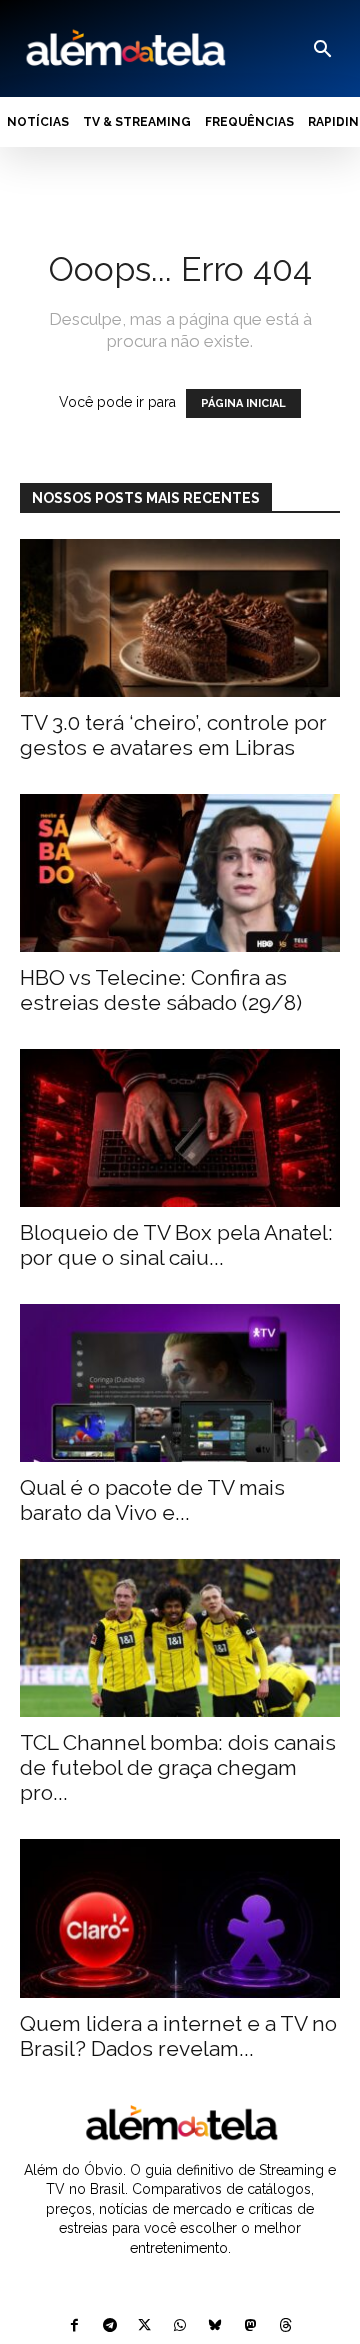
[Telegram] (109, 2326)
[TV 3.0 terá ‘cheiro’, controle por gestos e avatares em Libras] (180, 618)
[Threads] (285, 2326)
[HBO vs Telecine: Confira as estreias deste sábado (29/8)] (180, 873)
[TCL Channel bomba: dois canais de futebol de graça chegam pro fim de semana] (180, 1638)
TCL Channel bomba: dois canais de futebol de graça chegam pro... (178, 1767)
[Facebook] (74, 2326)
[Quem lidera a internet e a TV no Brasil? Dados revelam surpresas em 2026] (180, 1918)
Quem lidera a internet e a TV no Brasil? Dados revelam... (178, 2036)
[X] (144, 2326)
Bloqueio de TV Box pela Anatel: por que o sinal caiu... (176, 1245)
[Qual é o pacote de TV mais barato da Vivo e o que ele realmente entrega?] (180, 1383)
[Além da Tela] (124, 48)
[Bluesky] (215, 2326)
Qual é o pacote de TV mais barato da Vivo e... (152, 1500)
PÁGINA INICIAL (243, 403)
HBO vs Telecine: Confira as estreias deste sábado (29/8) (161, 990)
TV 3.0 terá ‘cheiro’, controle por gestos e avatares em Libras (173, 735)
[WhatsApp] (179, 2326)
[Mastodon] (250, 2326)
